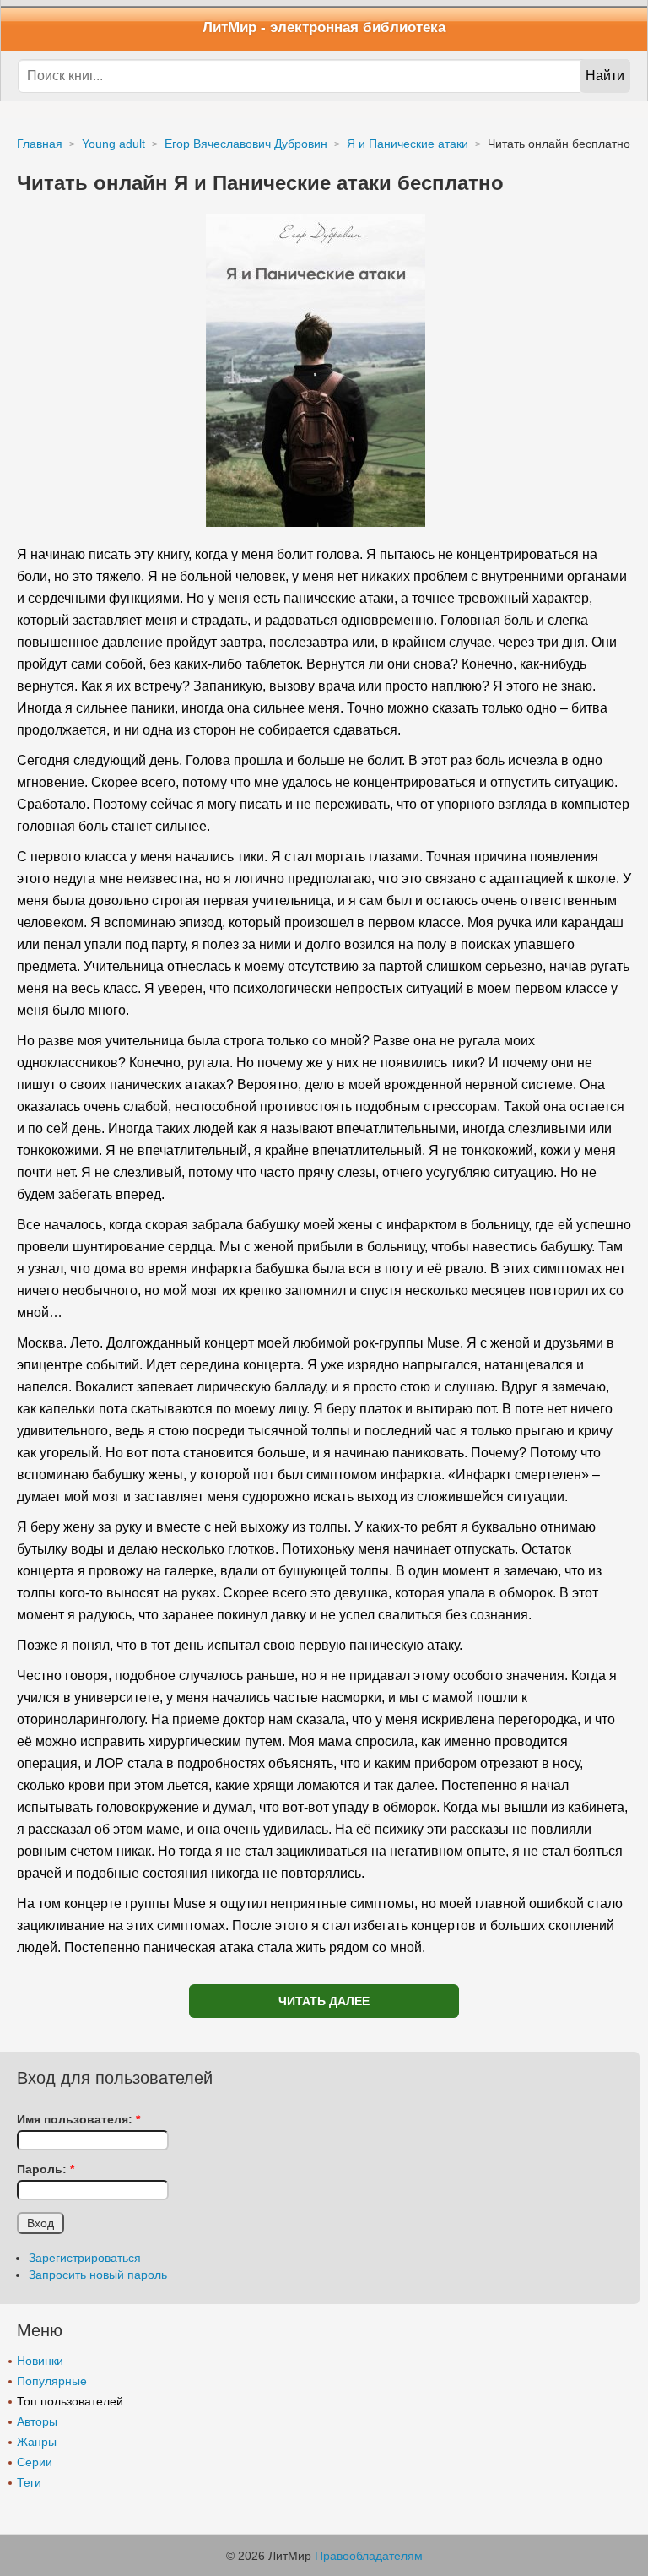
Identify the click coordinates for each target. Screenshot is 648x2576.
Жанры (37, 2442)
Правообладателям (369, 2556)
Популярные (52, 2381)
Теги (29, 2482)
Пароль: (46, 2169)
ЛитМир (229, 27)
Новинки (40, 2361)
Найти (605, 76)
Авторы (37, 2421)
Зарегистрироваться (85, 2258)
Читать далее (324, 2001)
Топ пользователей (70, 2401)
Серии (35, 2462)
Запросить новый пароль (98, 2275)
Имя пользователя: (78, 2119)
